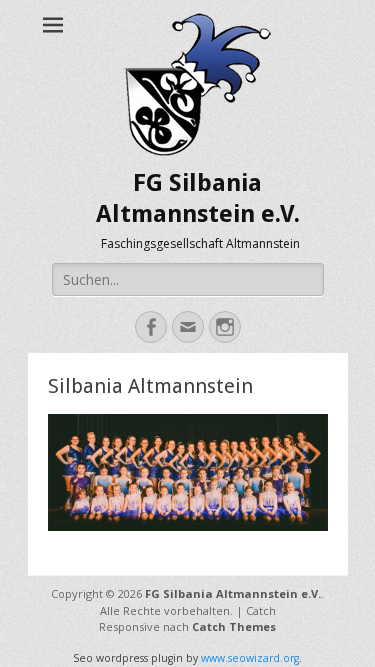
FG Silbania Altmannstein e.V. (233, 593)
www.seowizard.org (250, 658)
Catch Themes (234, 626)
